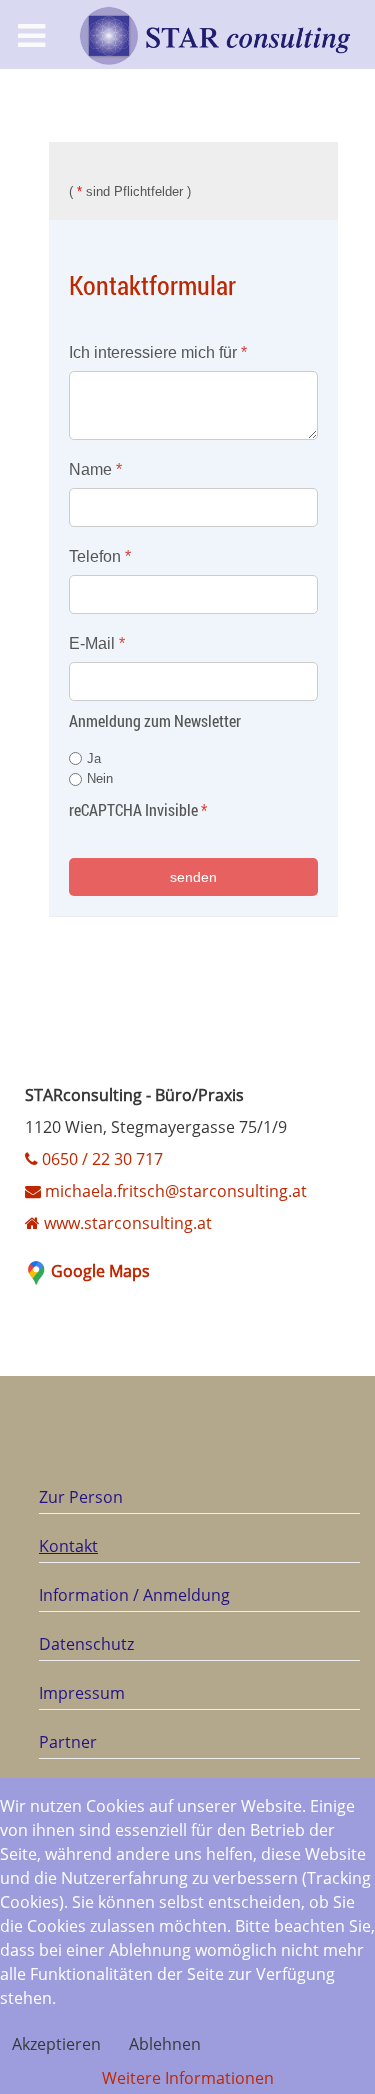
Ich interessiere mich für (158, 352)
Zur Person (81, 1497)
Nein (100, 779)
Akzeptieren (56, 2044)
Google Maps (100, 1271)
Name (95, 469)
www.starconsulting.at (126, 1223)
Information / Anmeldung (134, 1595)
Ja (94, 758)
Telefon (100, 556)
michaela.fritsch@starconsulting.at (174, 1191)
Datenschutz (86, 1644)
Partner (68, 1742)
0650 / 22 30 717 (100, 1159)
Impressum (82, 1693)
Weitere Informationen (188, 2078)
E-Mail (97, 643)
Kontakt (68, 1546)
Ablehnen (165, 2044)
